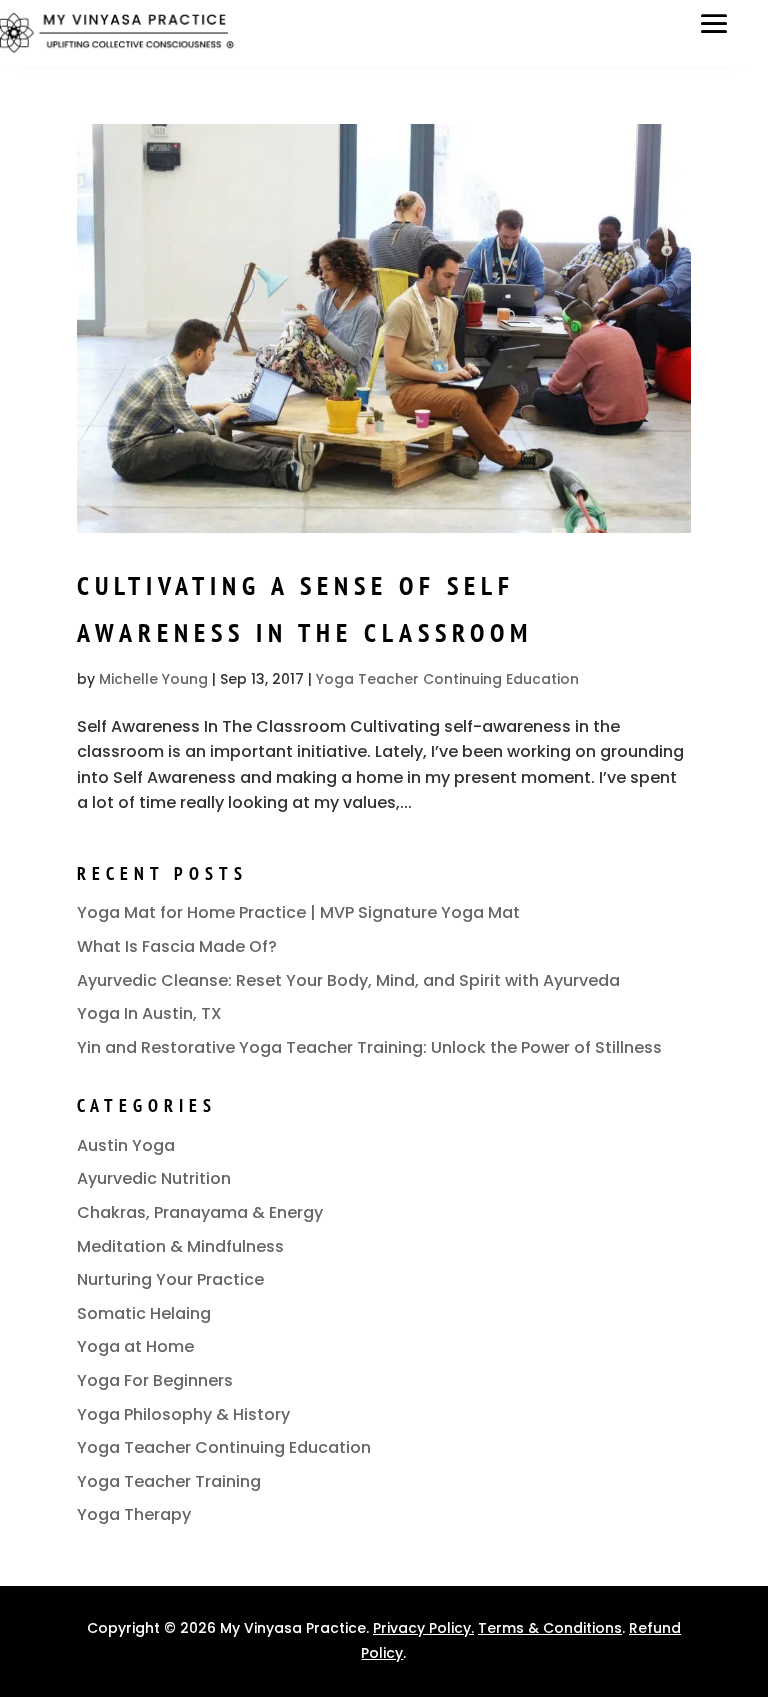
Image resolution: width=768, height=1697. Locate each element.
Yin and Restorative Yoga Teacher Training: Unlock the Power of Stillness (369, 1047)
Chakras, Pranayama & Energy (200, 1212)
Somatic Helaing (144, 1313)
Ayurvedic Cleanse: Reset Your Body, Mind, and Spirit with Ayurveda (348, 980)
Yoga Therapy (134, 1514)
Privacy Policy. (423, 1628)
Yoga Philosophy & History (183, 1414)
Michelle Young (153, 679)
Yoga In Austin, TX (149, 1013)
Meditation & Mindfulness (180, 1246)
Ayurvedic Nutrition (154, 1178)
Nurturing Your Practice (170, 1279)
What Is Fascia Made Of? (177, 946)
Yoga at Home (135, 1346)
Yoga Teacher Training (169, 1481)
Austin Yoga (126, 1145)
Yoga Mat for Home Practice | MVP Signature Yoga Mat (298, 912)
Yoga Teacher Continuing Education (447, 679)
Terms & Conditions (550, 1628)
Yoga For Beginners (155, 1380)
